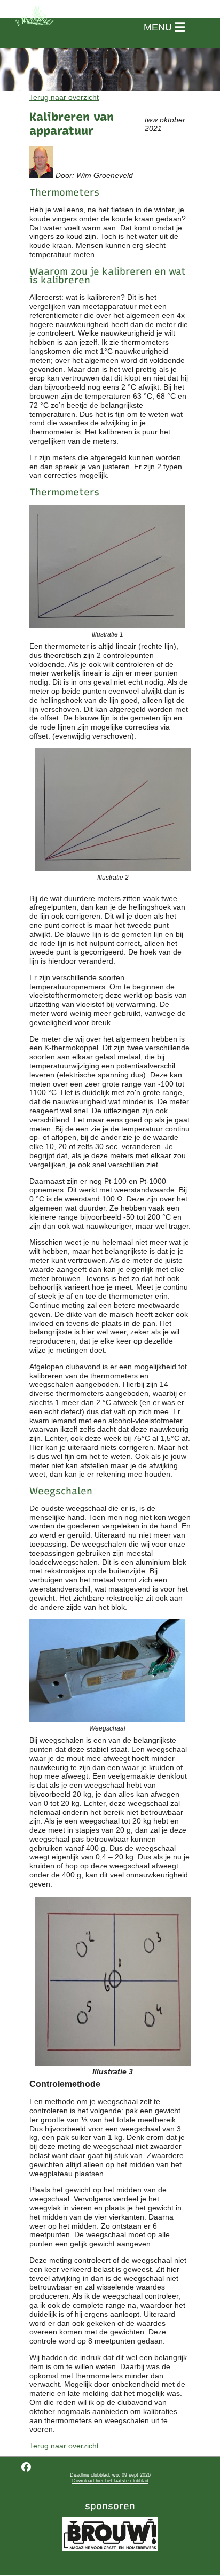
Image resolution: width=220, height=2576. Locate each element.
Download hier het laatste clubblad (110, 2481)
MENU (159, 27)
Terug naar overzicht (64, 97)
